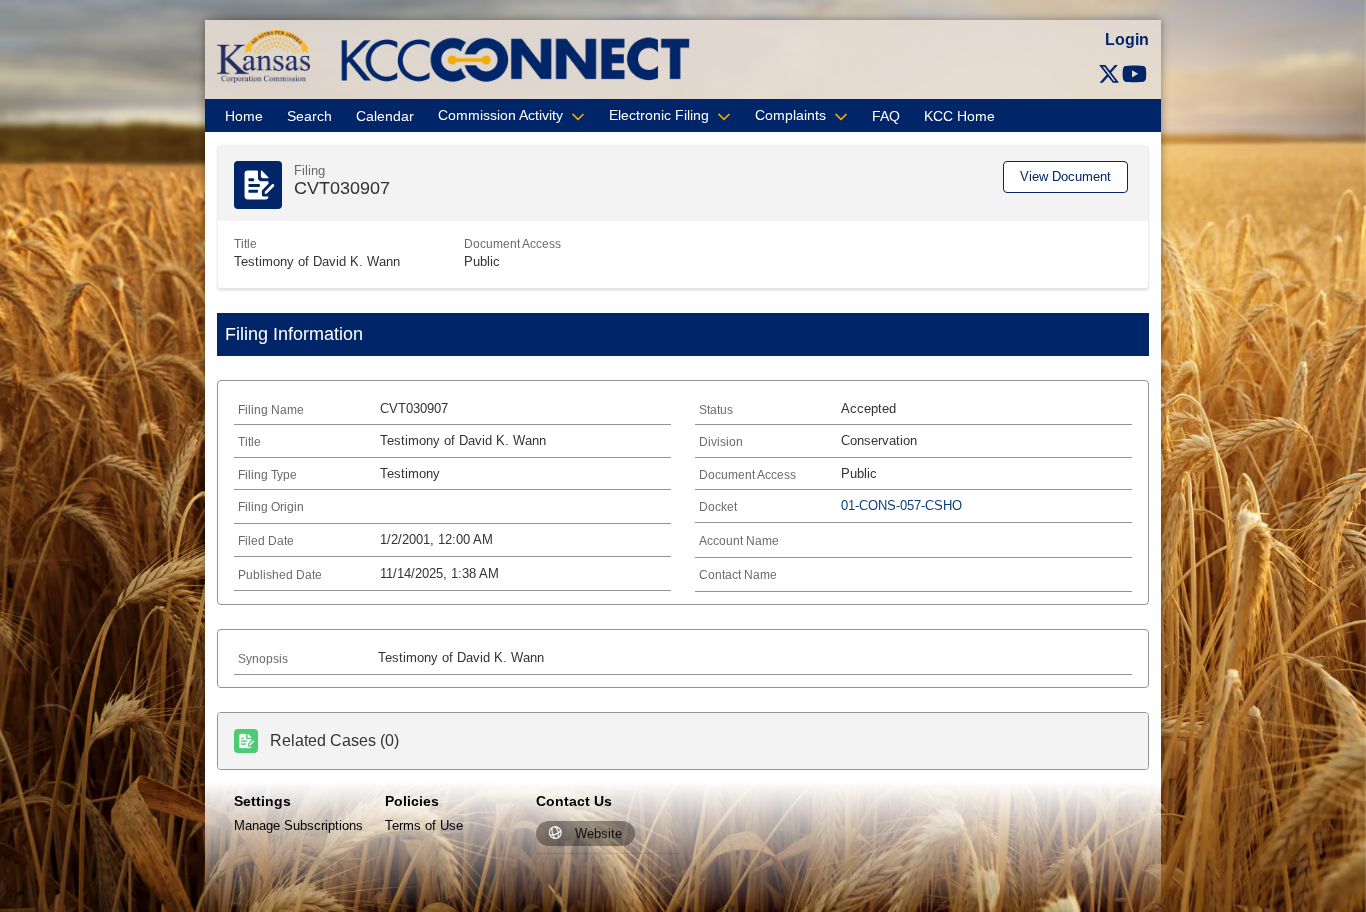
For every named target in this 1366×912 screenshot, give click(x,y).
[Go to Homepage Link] (263, 55)
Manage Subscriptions (298, 825)
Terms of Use (424, 825)
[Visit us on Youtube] (1134, 74)
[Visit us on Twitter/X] (1109, 74)
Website (598, 833)
